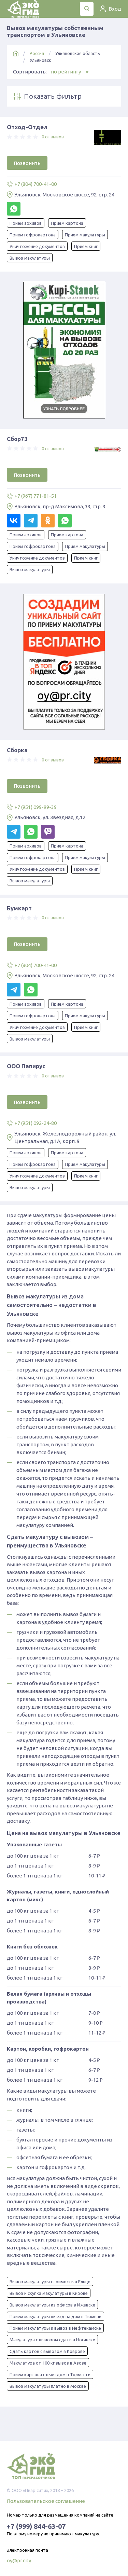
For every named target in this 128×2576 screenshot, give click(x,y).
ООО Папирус (26, 1066)
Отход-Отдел (27, 127)
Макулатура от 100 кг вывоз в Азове (48, 2363)
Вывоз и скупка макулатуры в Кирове (49, 2293)
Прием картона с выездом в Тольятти (50, 2374)
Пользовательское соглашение (46, 2501)
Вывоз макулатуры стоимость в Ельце (50, 2282)
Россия (37, 53)
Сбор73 (17, 439)
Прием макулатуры (85, 235)
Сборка (17, 750)
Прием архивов (26, 223)
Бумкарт (19, 908)
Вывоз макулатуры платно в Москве (48, 2386)
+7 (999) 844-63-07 (36, 2526)
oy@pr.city (19, 2560)
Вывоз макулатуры (30, 258)
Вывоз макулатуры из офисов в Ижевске (52, 2305)
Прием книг (86, 246)
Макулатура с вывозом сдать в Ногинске (52, 2340)
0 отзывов (53, 137)
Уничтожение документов (37, 246)
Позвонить (27, 163)
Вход (115, 9)
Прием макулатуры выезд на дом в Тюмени (55, 2316)
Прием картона (67, 223)
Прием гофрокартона (33, 235)
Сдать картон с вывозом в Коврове (47, 2351)
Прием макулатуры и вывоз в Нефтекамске (55, 2328)
